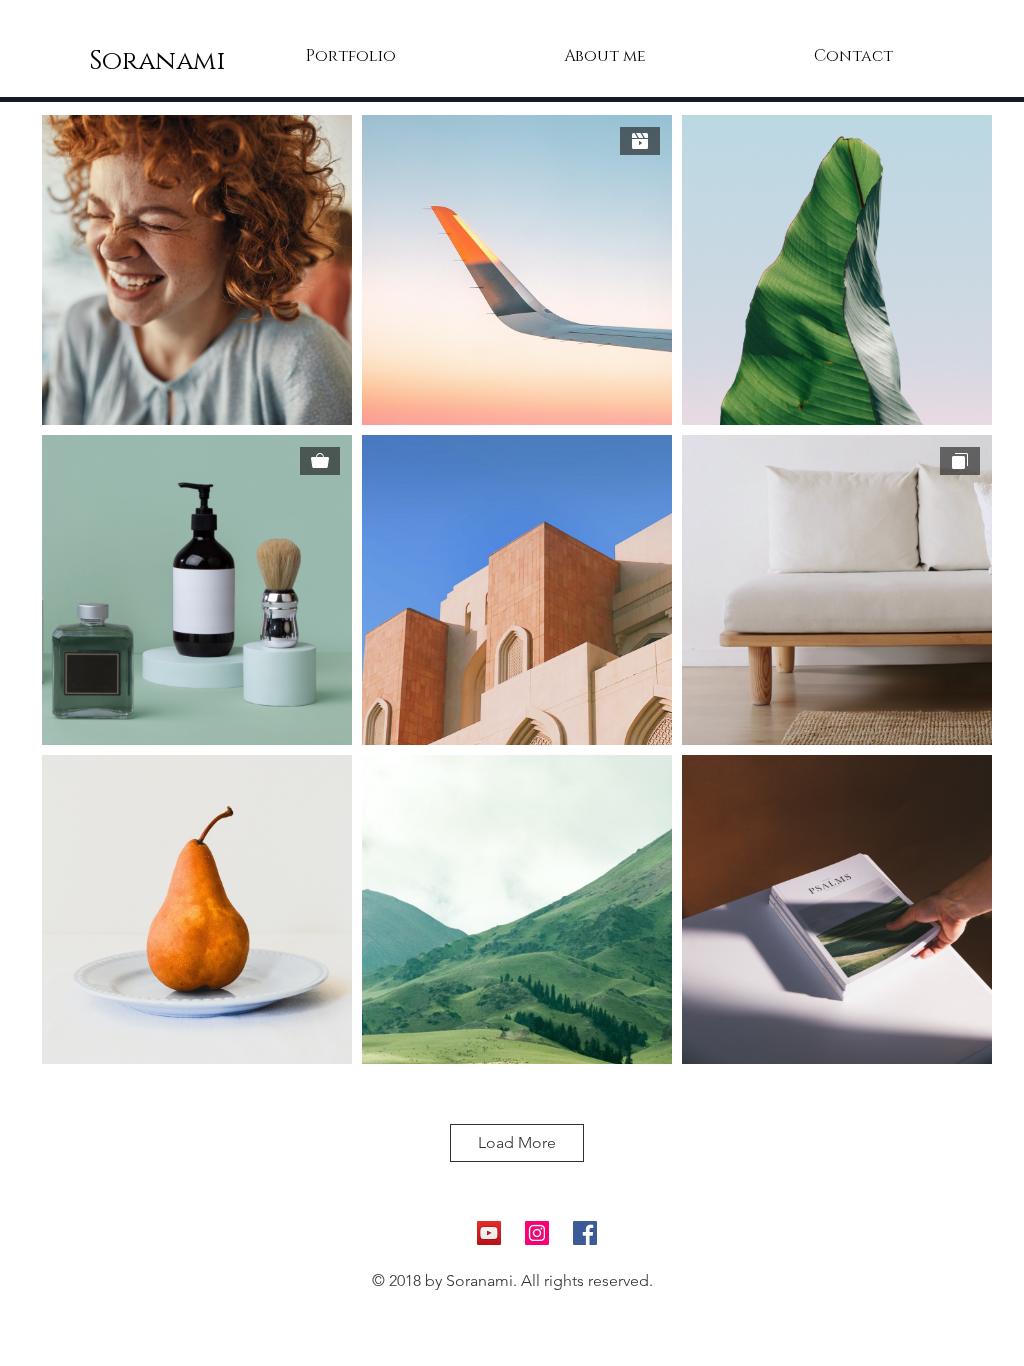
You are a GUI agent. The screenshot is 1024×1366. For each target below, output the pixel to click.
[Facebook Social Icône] (585, 1233)
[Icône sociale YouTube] (489, 1233)
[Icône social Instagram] (537, 1233)
